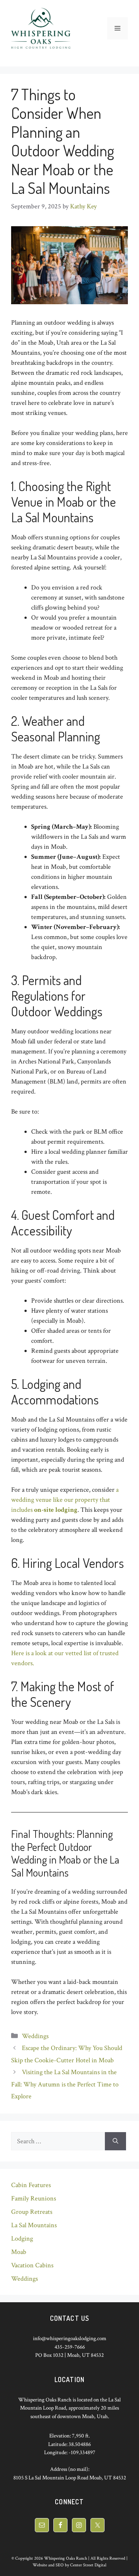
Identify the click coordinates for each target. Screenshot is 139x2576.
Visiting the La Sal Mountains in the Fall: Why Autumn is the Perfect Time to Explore (65, 2084)
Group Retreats (32, 2212)
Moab (19, 2252)
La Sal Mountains (34, 2225)
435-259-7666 (70, 2347)
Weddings (35, 2036)
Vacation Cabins (32, 2265)
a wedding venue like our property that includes (65, 1500)
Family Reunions (34, 2198)
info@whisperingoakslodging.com (70, 2338)
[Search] (115, 2141)
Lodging (22, 2239)
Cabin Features (31, 2185)
